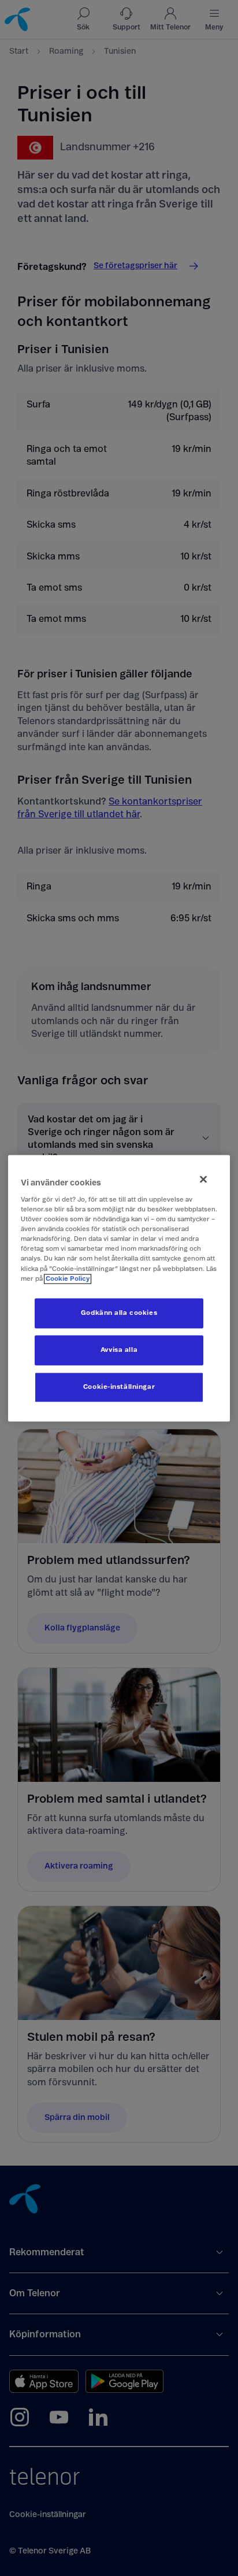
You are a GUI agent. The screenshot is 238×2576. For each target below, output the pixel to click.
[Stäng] (203, 1179)
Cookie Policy (68, 1279)
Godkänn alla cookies (119, 1313)
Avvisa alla (119, 1350)
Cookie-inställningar (119, 1387)
